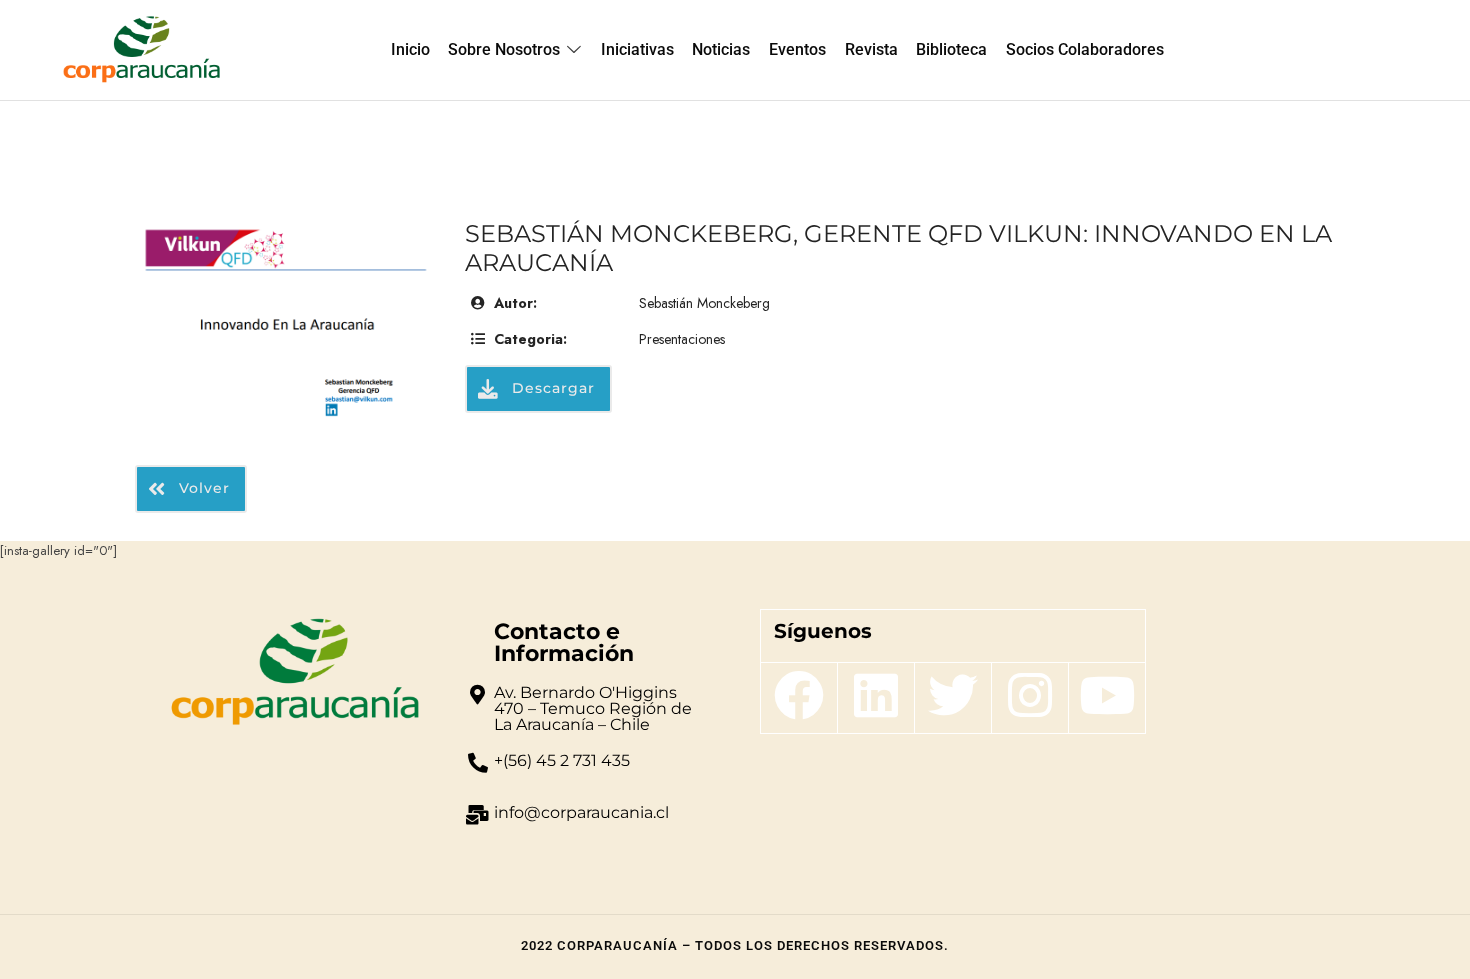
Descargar (551, 388)
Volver (202, 487)
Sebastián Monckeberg (704, 303)
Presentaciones (682, 339)
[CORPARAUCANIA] (141, 50)
